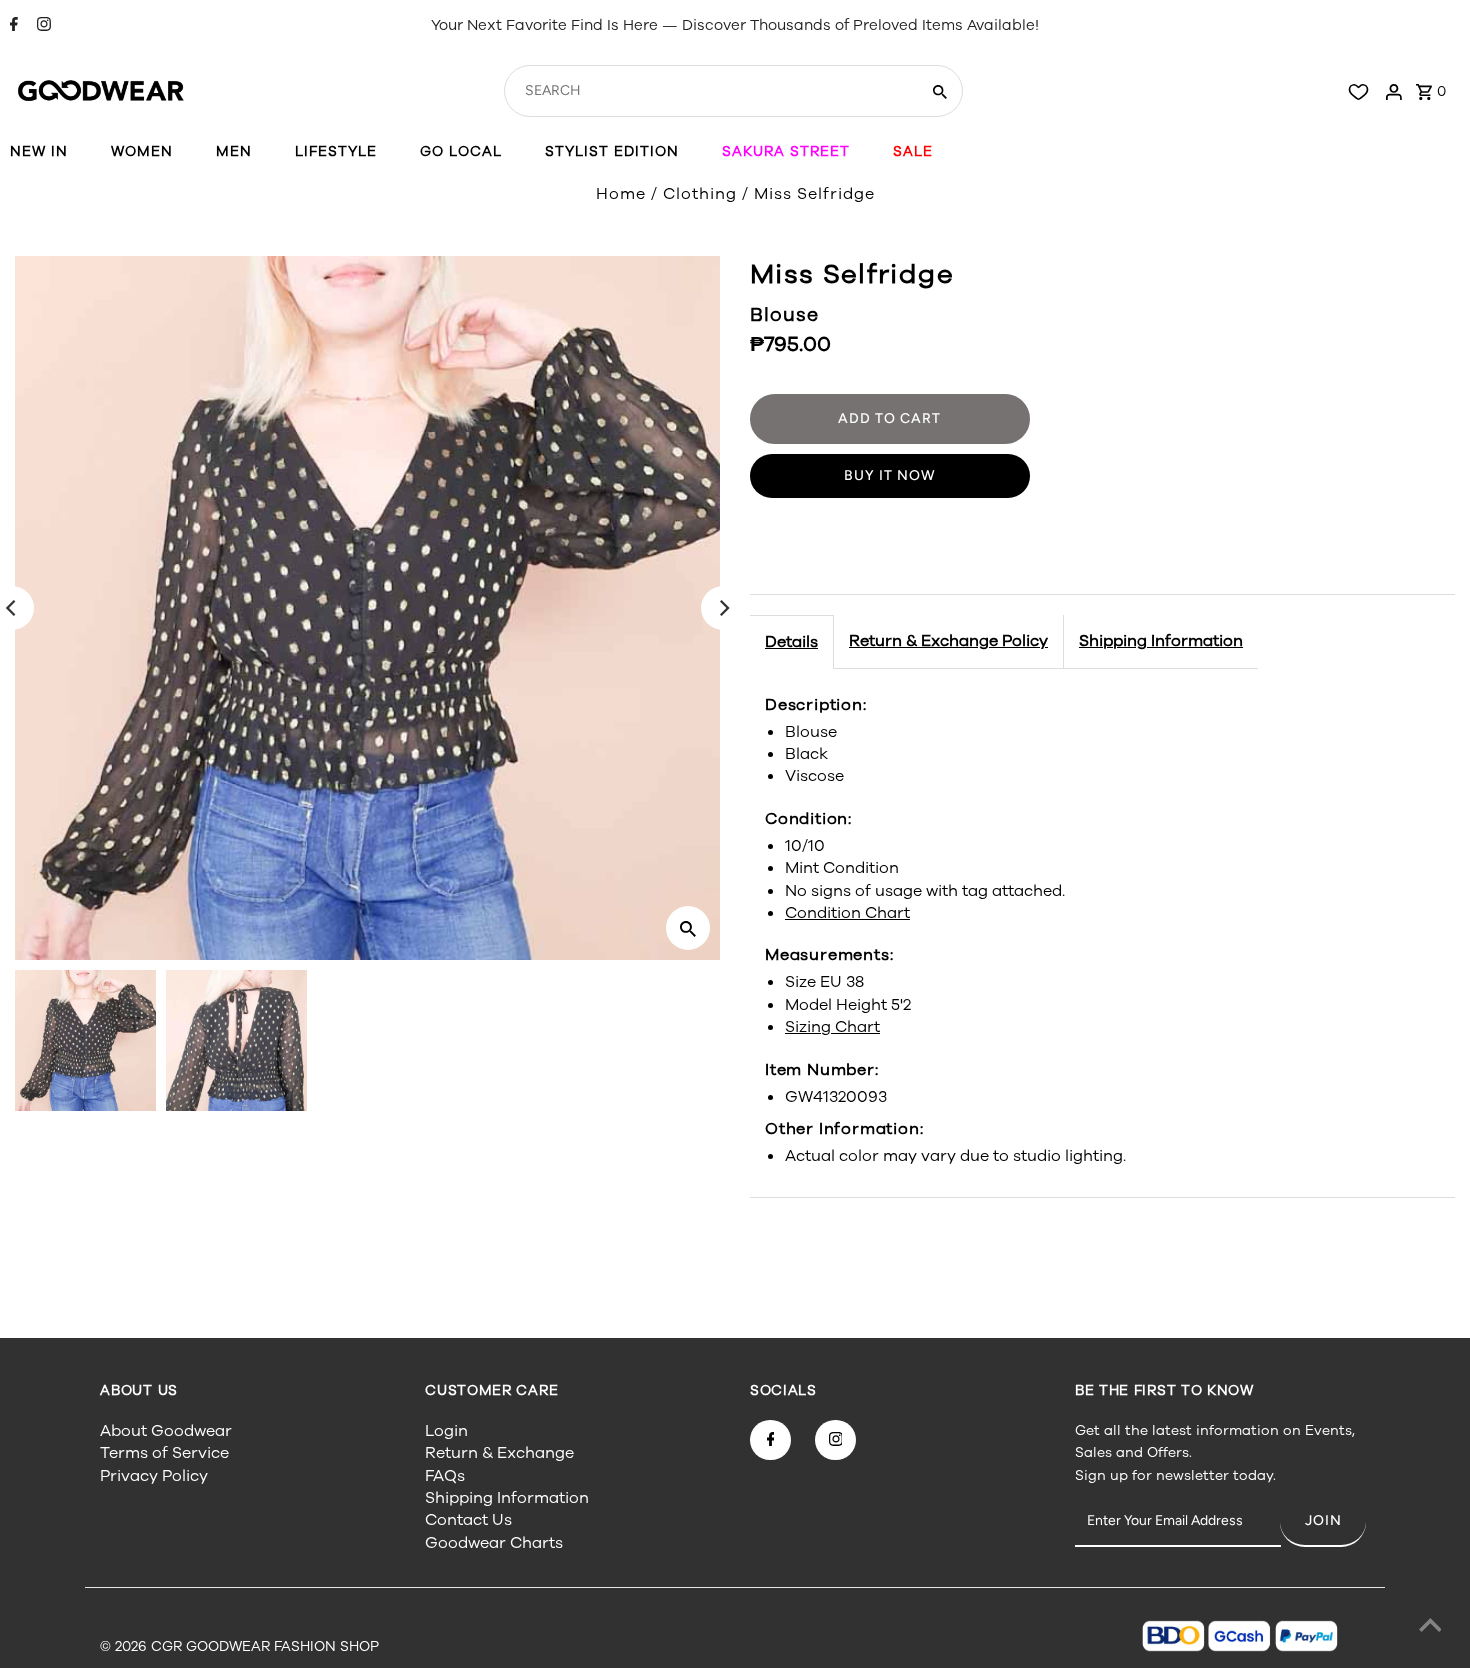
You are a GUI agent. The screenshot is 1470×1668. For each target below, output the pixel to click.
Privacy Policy (154, 1476)
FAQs (445, 1476)
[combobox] (709, 91)
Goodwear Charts (494, 1543)
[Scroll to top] (1430, 1628)
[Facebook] (11, 26)
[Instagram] (41, 26)
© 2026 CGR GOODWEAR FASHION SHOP (239, 1646)
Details (791, 642)
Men (234, 151)
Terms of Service (164, 1453)
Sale (913, 151)
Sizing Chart (832, 1027)
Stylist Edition (612, 151)
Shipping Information (1161, 641)
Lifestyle (336, 151)
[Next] (723, 608)
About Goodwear (166, 1431)
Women (142, 151)
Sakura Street (786, 151)
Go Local (461, 151)
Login (446, 1431)
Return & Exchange (499, 1453)
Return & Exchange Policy (948, 641)
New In (39, 151)
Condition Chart (847, 913)
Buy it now (890, 475)
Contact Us (468, 1520)
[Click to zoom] (688, 928)
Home (621, 194)
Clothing (700, 194)
